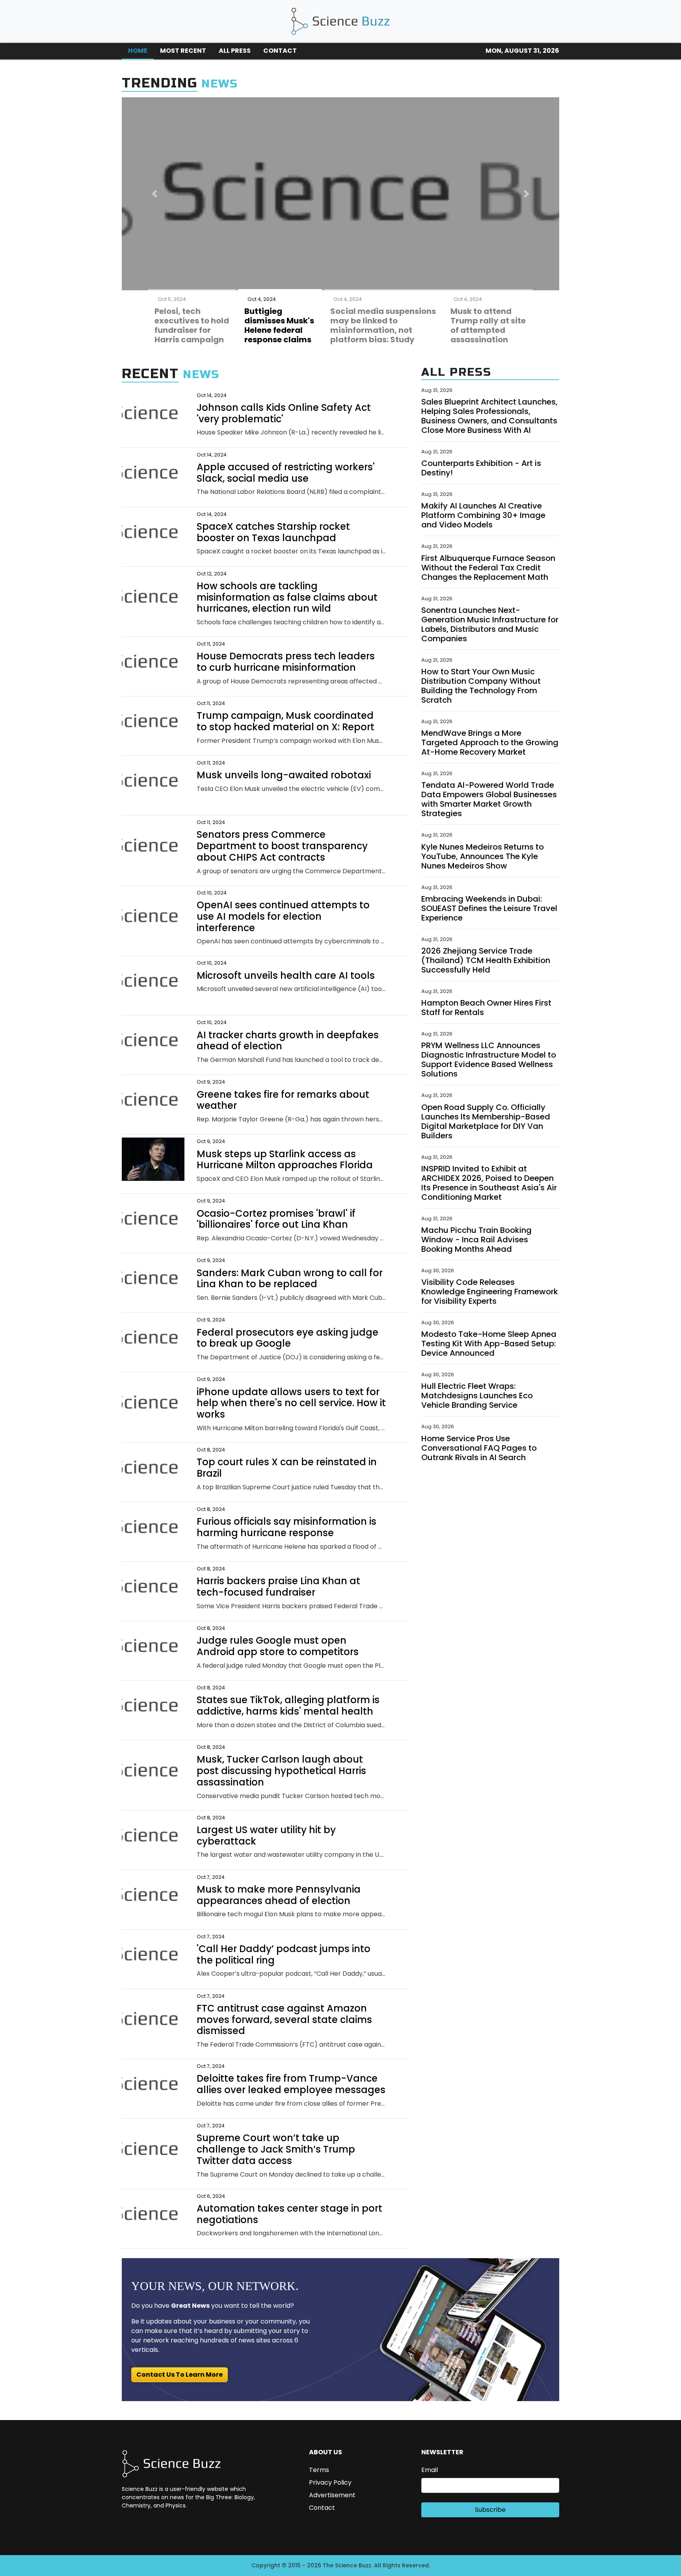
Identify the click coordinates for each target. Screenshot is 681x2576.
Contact (322, 2508)
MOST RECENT (183, 51)
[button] (155, 194)
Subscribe (490, 2510)
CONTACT (280, 51)
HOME (138, 51)
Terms (319, 2470)
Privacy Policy (330, 2482)
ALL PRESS (235, 51)
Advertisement (332, 2495)
